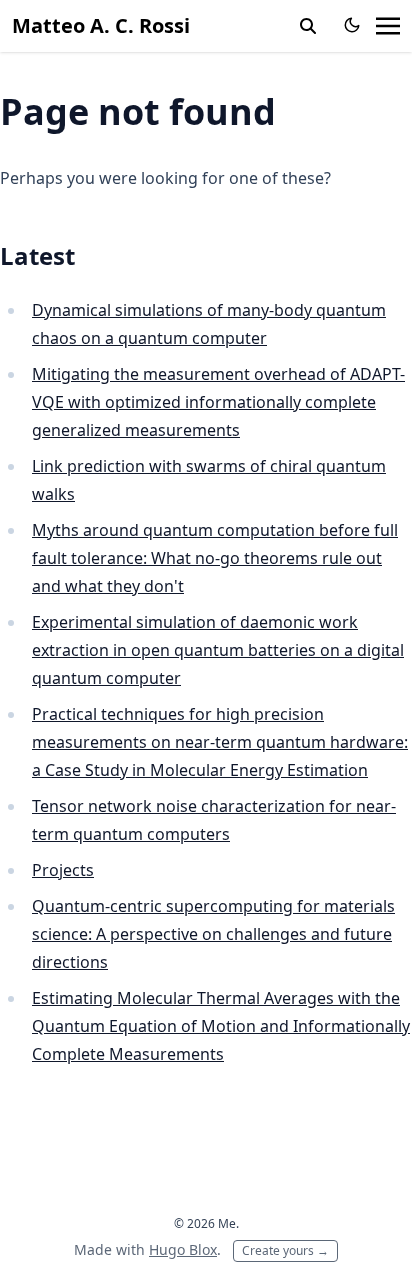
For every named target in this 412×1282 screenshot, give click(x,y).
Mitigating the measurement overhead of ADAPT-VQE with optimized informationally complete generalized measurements (218, 402)
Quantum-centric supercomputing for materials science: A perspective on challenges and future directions (213, 934)
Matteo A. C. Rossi (101, 25)
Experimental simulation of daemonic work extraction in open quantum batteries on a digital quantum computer (218, 650)
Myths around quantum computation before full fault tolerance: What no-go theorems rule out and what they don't (215, 558)
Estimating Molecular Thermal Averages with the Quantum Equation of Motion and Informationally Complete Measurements (221, 1026)
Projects (63, 870)
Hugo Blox (183, 1249)
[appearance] (352, 25)
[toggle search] (308, 26)
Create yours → (285, 1250)
